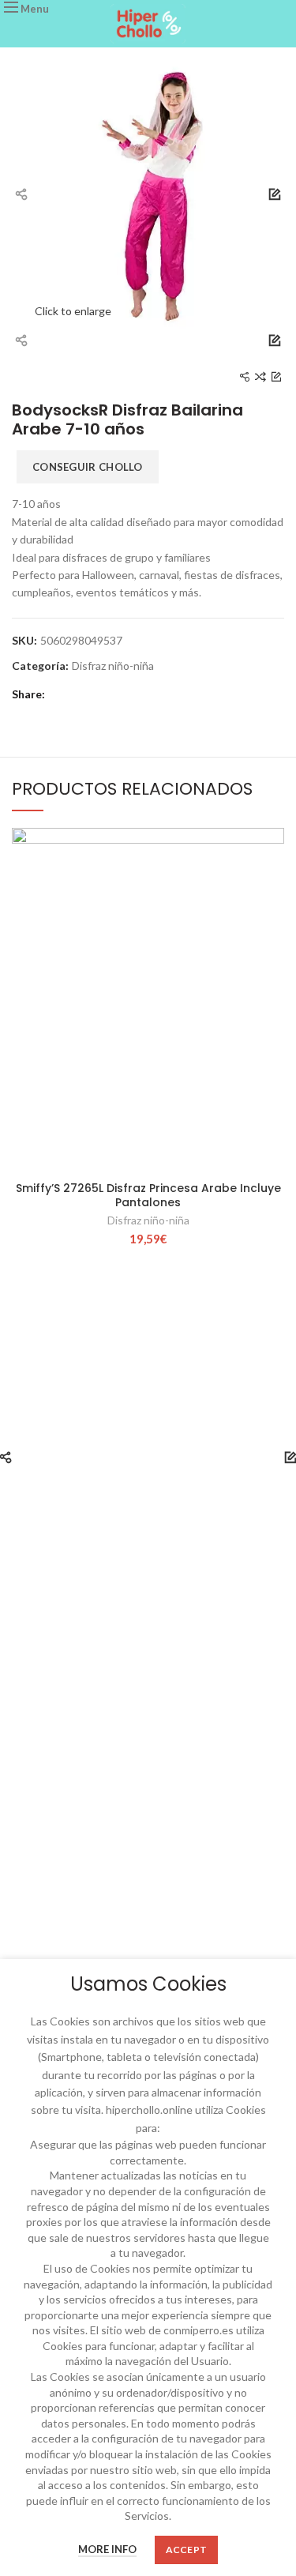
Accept (187, 2550)
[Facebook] (60, 694)
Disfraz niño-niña (113, 666)
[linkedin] (126, 694)
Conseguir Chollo (88, 467)
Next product (276, 377)
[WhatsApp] (148, 694)
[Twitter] (82, 694)
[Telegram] (170, 694)
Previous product (245, 377)
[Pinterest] (104, 694)
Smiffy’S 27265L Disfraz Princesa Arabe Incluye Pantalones (148, 1195)
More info (107, 2549)
